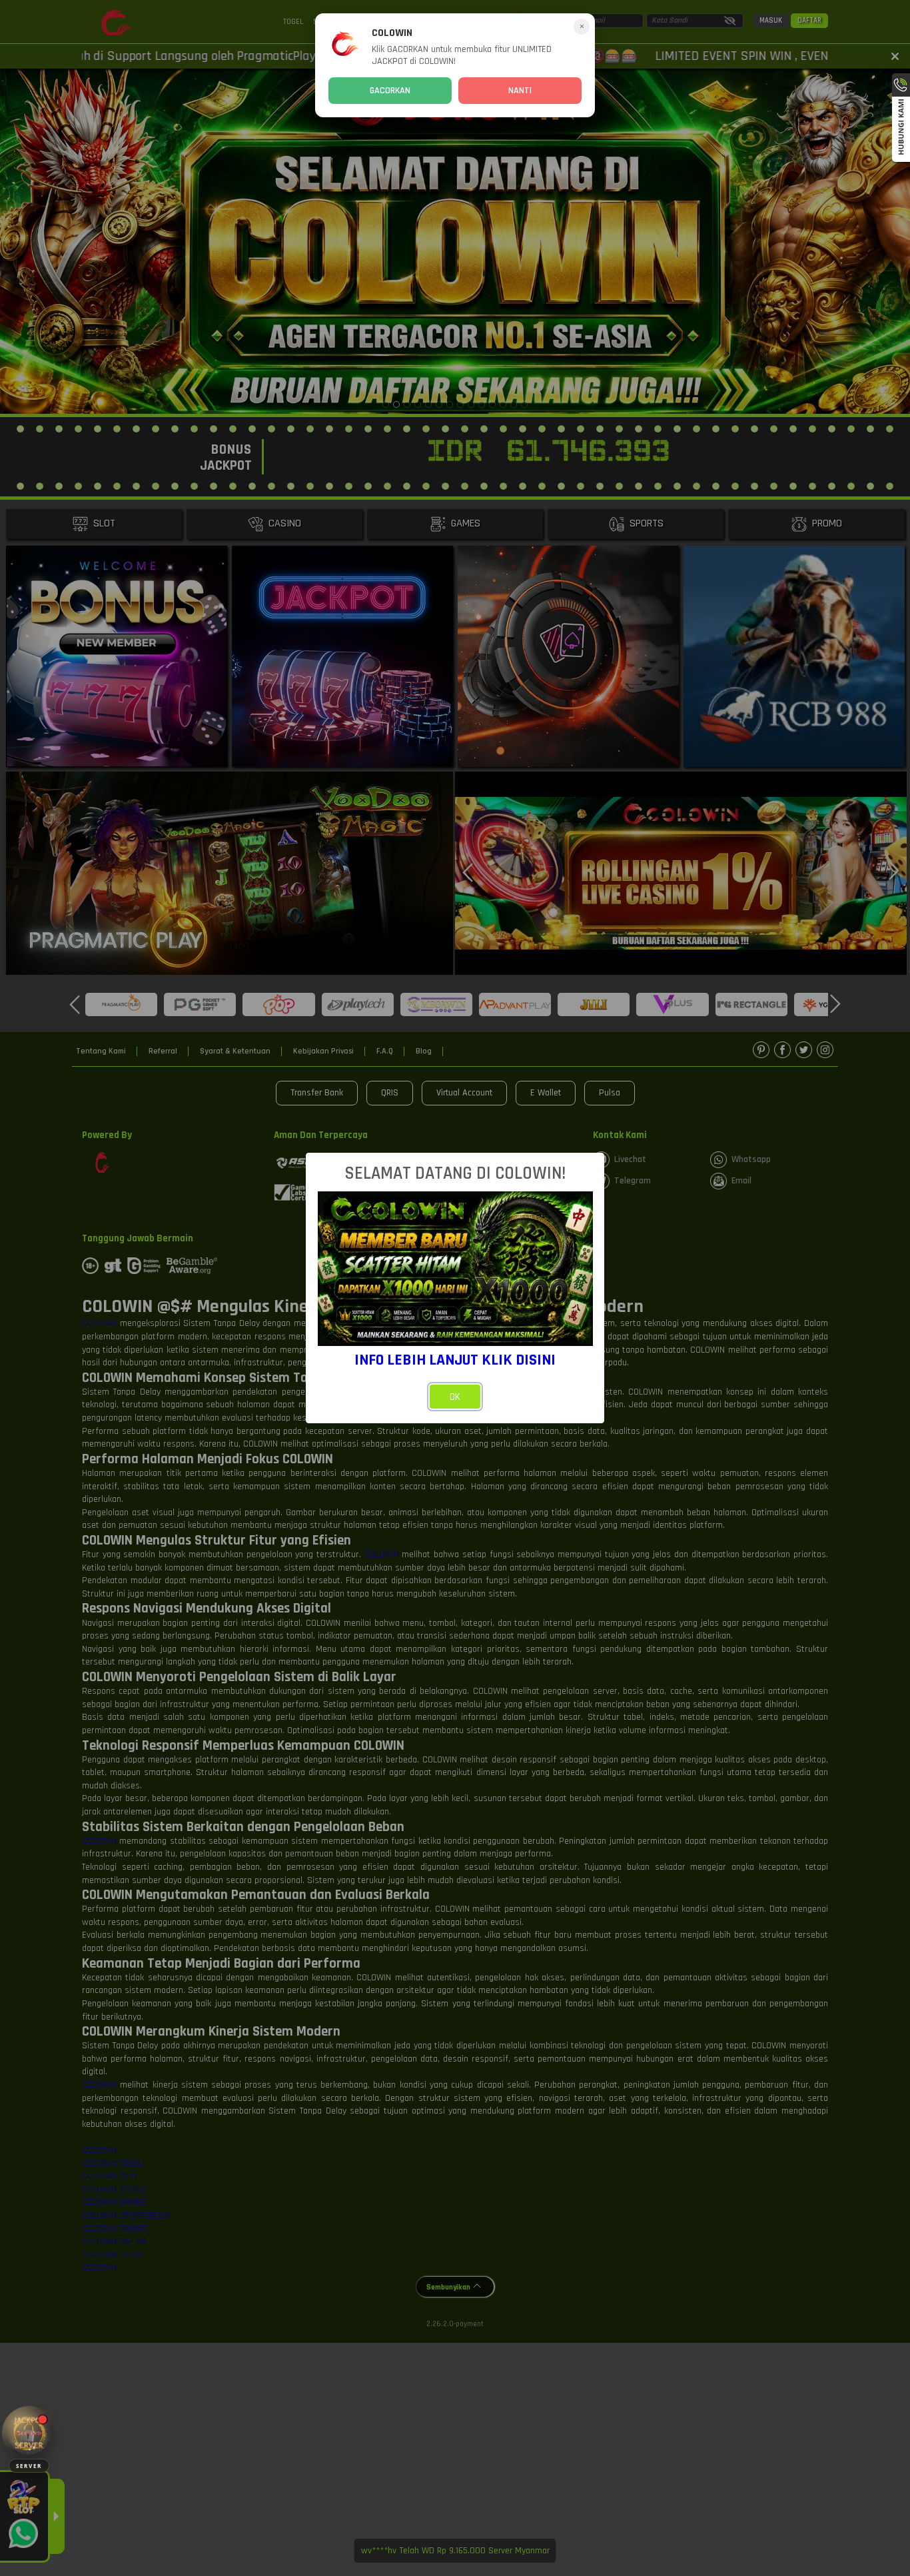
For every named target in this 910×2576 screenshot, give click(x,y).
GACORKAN (390, 91)
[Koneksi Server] (29, 2433)
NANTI (520, 91)
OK (455, 1397)
